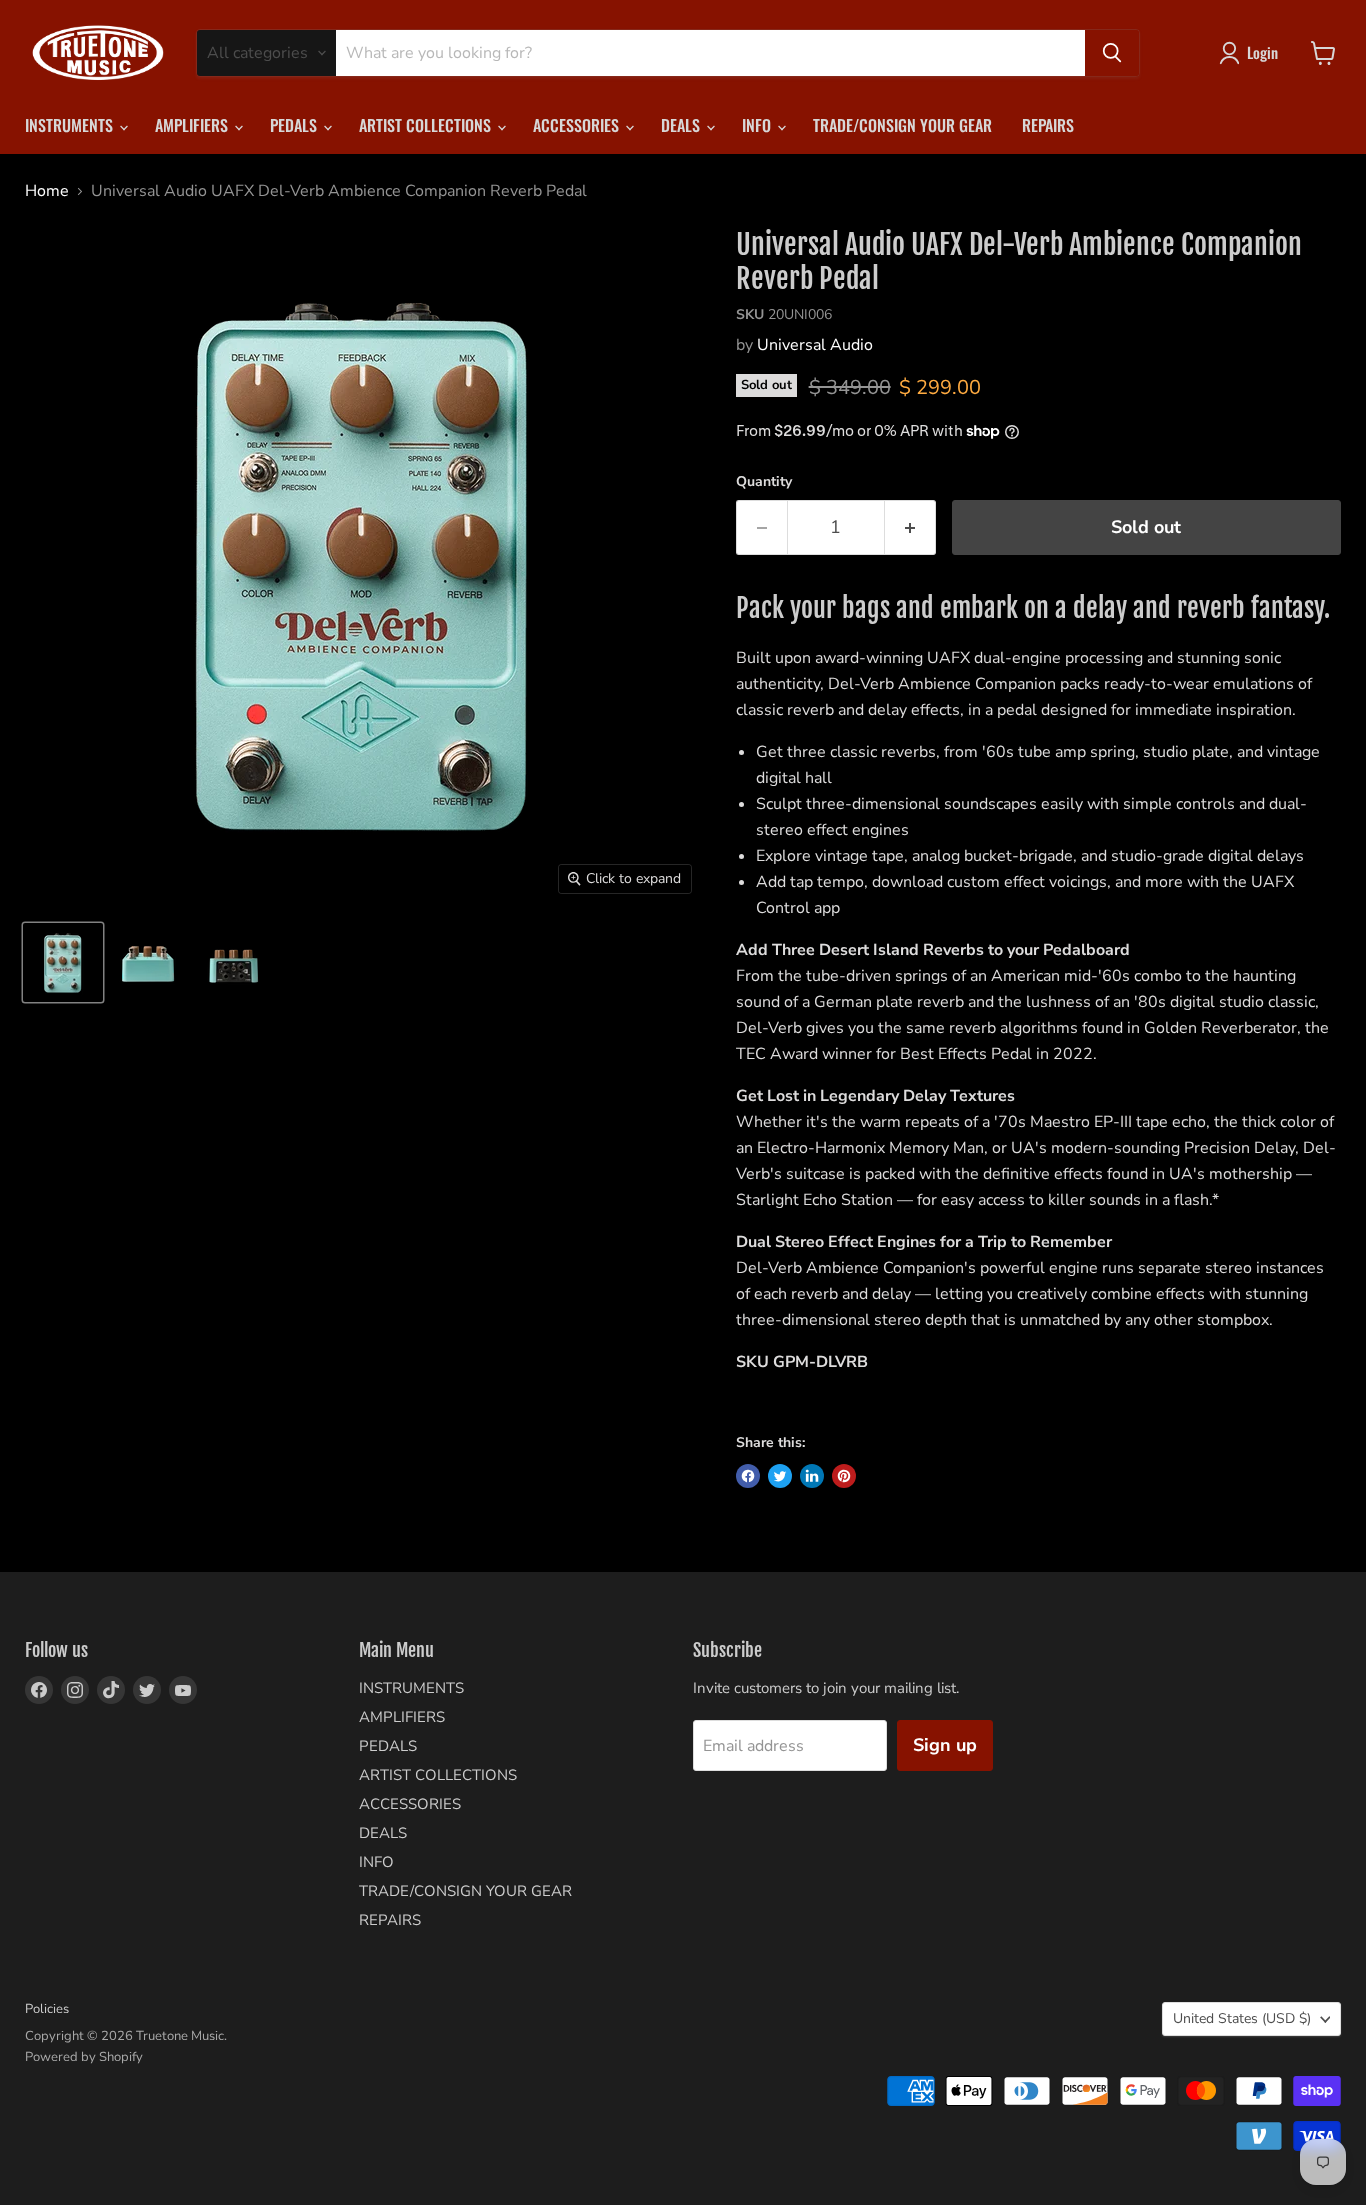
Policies (47, 2009)
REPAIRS (1048, 125)
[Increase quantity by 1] (910, 527)
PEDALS (295, 125)
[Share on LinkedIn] (812, 1476)
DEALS (682, 125)
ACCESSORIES (578, 125)
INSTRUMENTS (71, 125)
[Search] (1112, 53)
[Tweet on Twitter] (780, 1476)
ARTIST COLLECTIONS (427, 125)
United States (1242, 2018)
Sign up (945, 1745)
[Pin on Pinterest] (844, 1476)
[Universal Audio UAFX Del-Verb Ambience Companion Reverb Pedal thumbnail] (63, 962)
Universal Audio (815, 345)
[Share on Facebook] (748, 1476)
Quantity (764, 482)
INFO (758, 125)
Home (47, 191)
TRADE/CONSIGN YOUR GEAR (902, 125)
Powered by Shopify (84, 2057)
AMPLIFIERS (193, 125)
